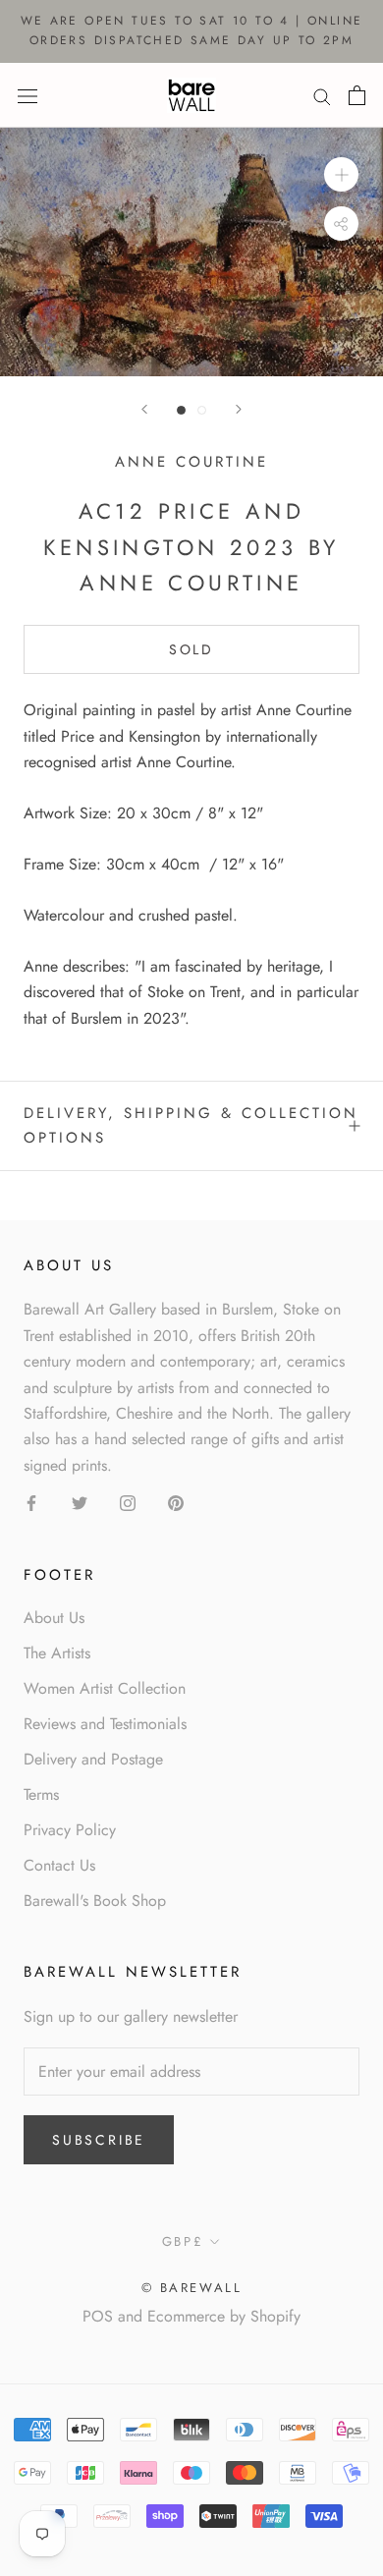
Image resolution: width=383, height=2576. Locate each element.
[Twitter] (80, 1502)
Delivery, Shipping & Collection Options (191, 1125)
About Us (54, 1618)
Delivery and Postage (93, 1759)
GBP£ (183, 2241)
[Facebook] (31, 1502)
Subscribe (99, 2140)
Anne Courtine (191, 462)
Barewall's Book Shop (95, 1901)
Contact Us (59, 1865)
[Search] (322, 95)
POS (98, 2316)
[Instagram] (128, 1502)
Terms (41, 1794)
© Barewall (192, 2288)
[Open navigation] (27, 94)
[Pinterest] (176, 1502)
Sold (191, 649)
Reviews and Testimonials (105, 1724)
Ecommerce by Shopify (224, 2316)
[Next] (239, 409)
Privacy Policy (70, 1830)
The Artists (57, 1653)
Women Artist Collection (105, 1688)
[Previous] (144, 409)
